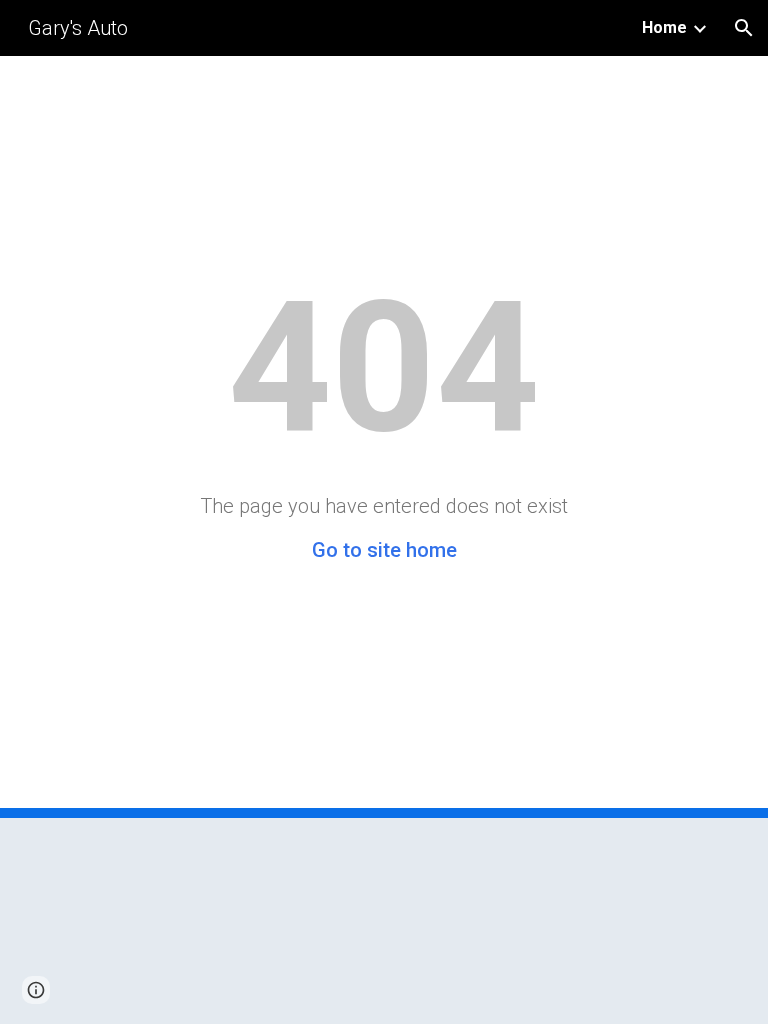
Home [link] (664, 27)
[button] (744, 28)
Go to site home (384, 550)
